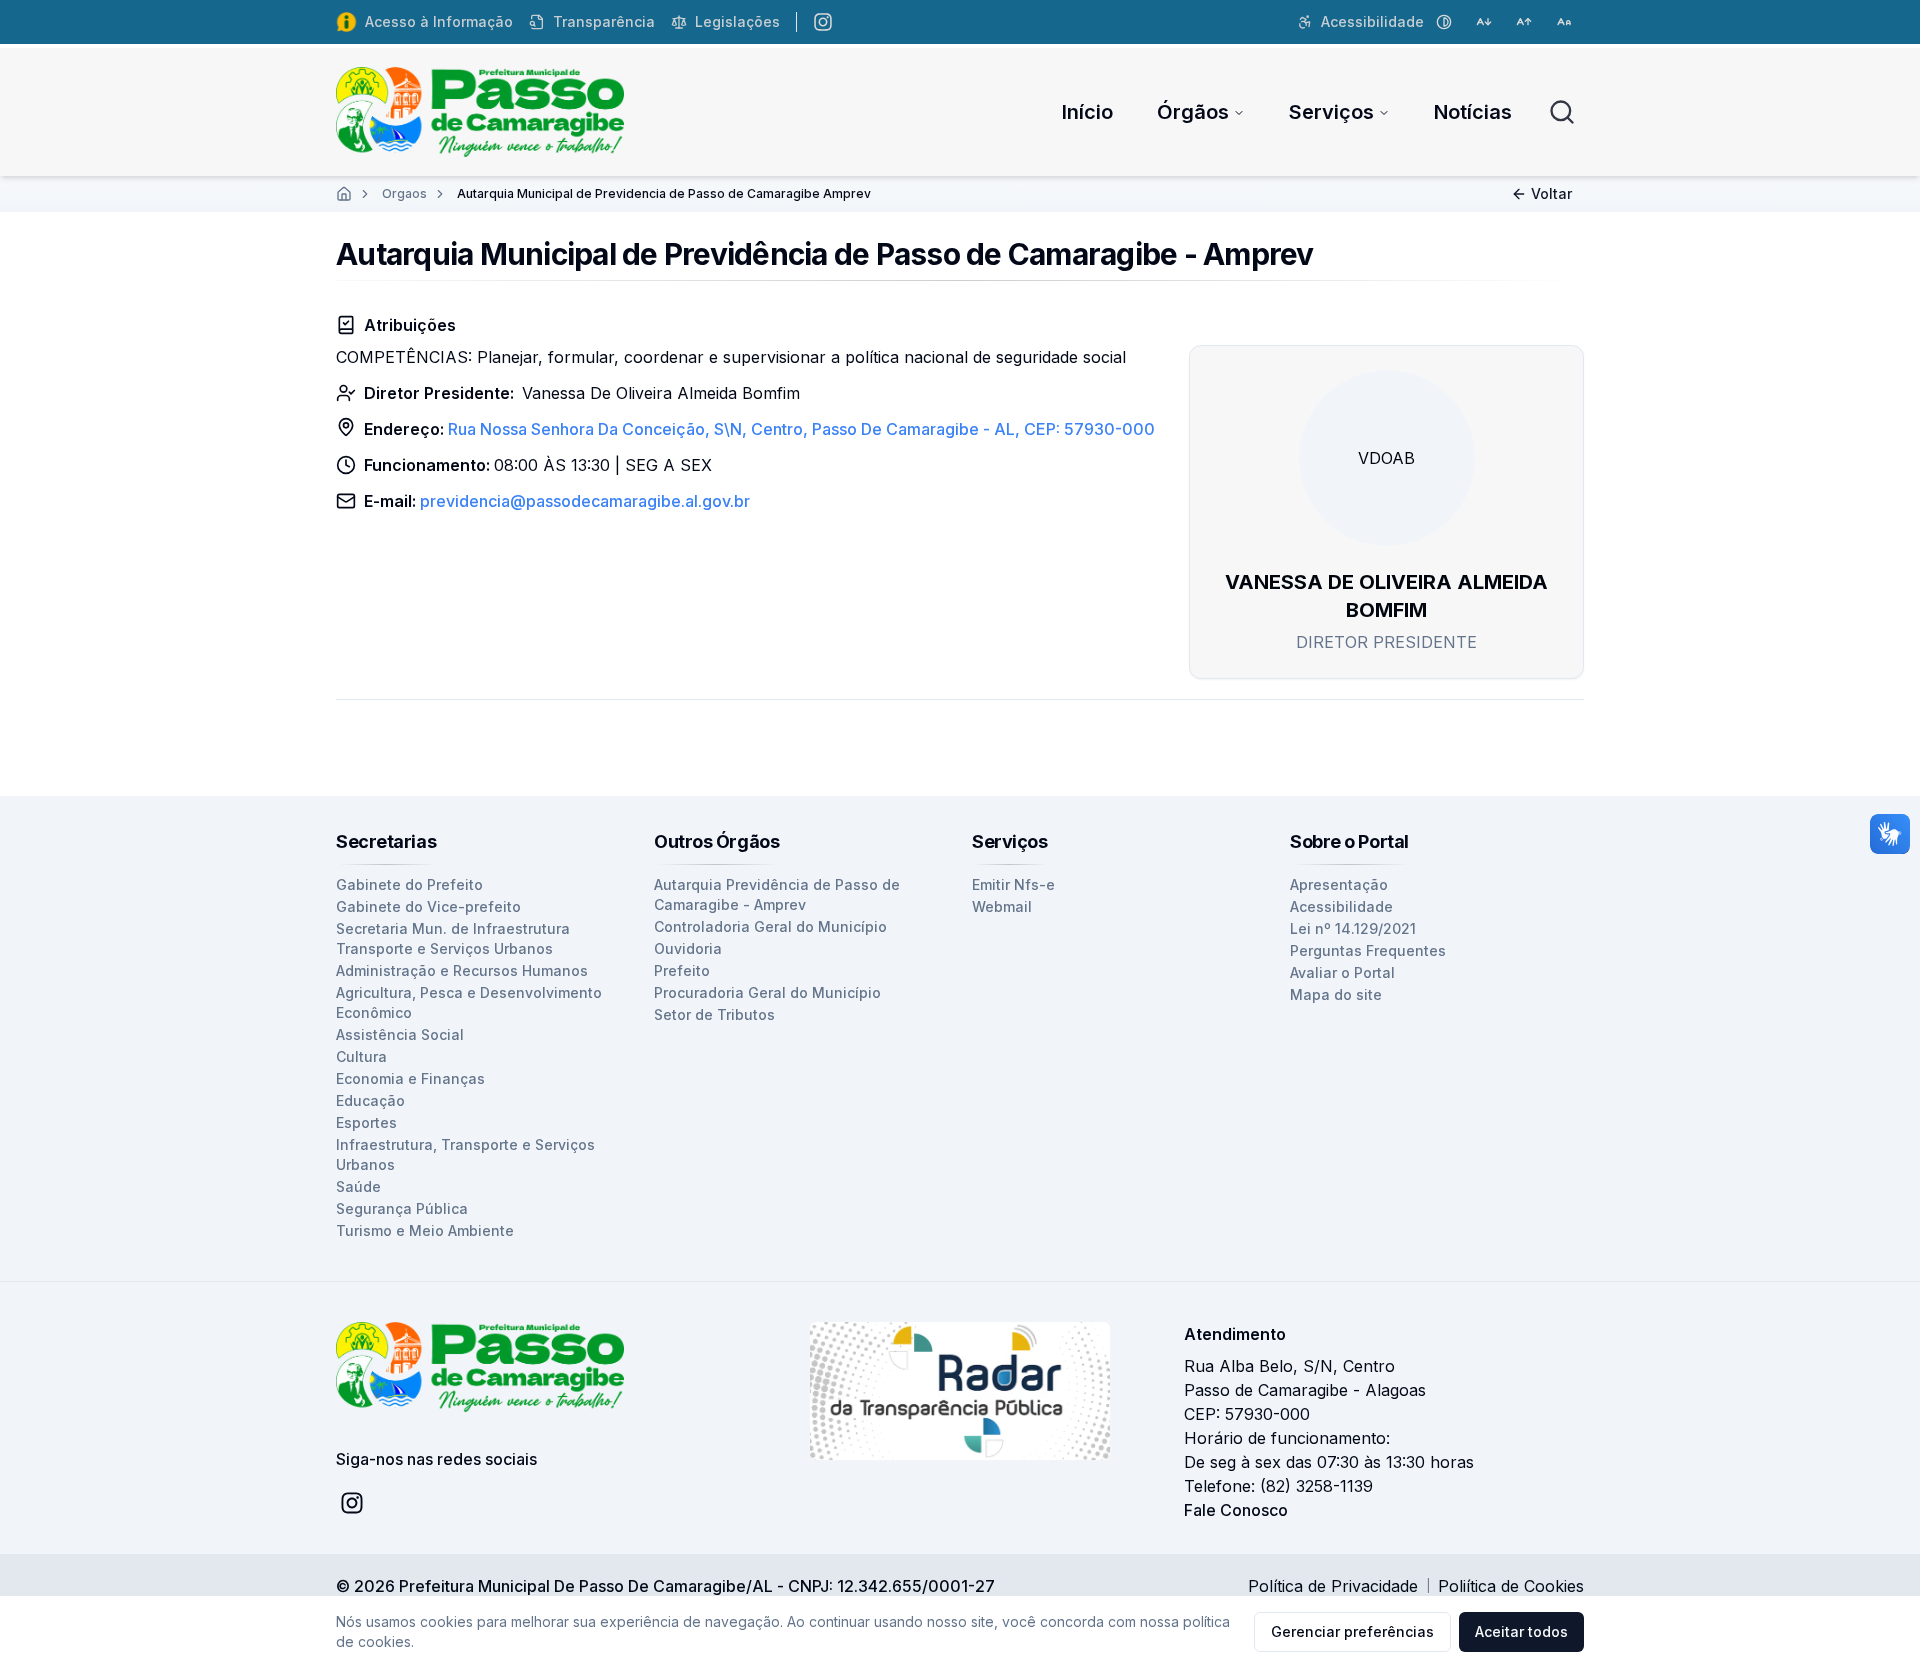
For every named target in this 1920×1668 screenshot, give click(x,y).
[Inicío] (344, 194)
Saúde (358, 1186)
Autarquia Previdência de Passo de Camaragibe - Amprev (777, 894)
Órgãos (1193, 112)
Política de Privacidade (1333, 1586)
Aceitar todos (1521, 1631)
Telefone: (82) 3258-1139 (1278, 1486)
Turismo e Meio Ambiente (425, 1230)
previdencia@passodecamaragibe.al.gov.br (585, 501)
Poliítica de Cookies (1511, 1586)
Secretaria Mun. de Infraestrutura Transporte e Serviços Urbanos (453, 938)
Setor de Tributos (714, 1014)
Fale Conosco (1236, 1510)
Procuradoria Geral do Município (767, 992)
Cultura (361, 1056)
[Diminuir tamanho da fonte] (1484, 22)
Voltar (1551, 193)
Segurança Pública (402, 1208)
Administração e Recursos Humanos (462, 970)
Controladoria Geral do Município (770, 926)
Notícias (1473, 112)
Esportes (366, 1122)
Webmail (1002, 906)
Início (1087, 112)
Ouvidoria (688, 948)
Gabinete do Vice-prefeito (428, 906)
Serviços (1331, 112)
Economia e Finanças (410, 1078)
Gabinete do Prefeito (409, 884)
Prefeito (682, 970)
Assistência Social (400, 1034)
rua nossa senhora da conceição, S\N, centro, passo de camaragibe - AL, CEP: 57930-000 (801, 429)
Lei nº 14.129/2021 (1353, 928)
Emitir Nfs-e (1013, 884)
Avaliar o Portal (1342, 972)
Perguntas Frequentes (1368, 950)
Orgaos (404, 193)
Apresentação (1339, 884)
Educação (370, 1100)
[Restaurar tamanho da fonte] (1564, 22)
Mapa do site (1336, 994)
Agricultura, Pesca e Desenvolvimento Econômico (469, 1002)
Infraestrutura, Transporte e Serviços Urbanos (465, 1154)
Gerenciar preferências (1352, 1631)
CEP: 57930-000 (1247, 1414)
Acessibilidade (1341, 906)
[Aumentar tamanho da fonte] (1524, 22)
